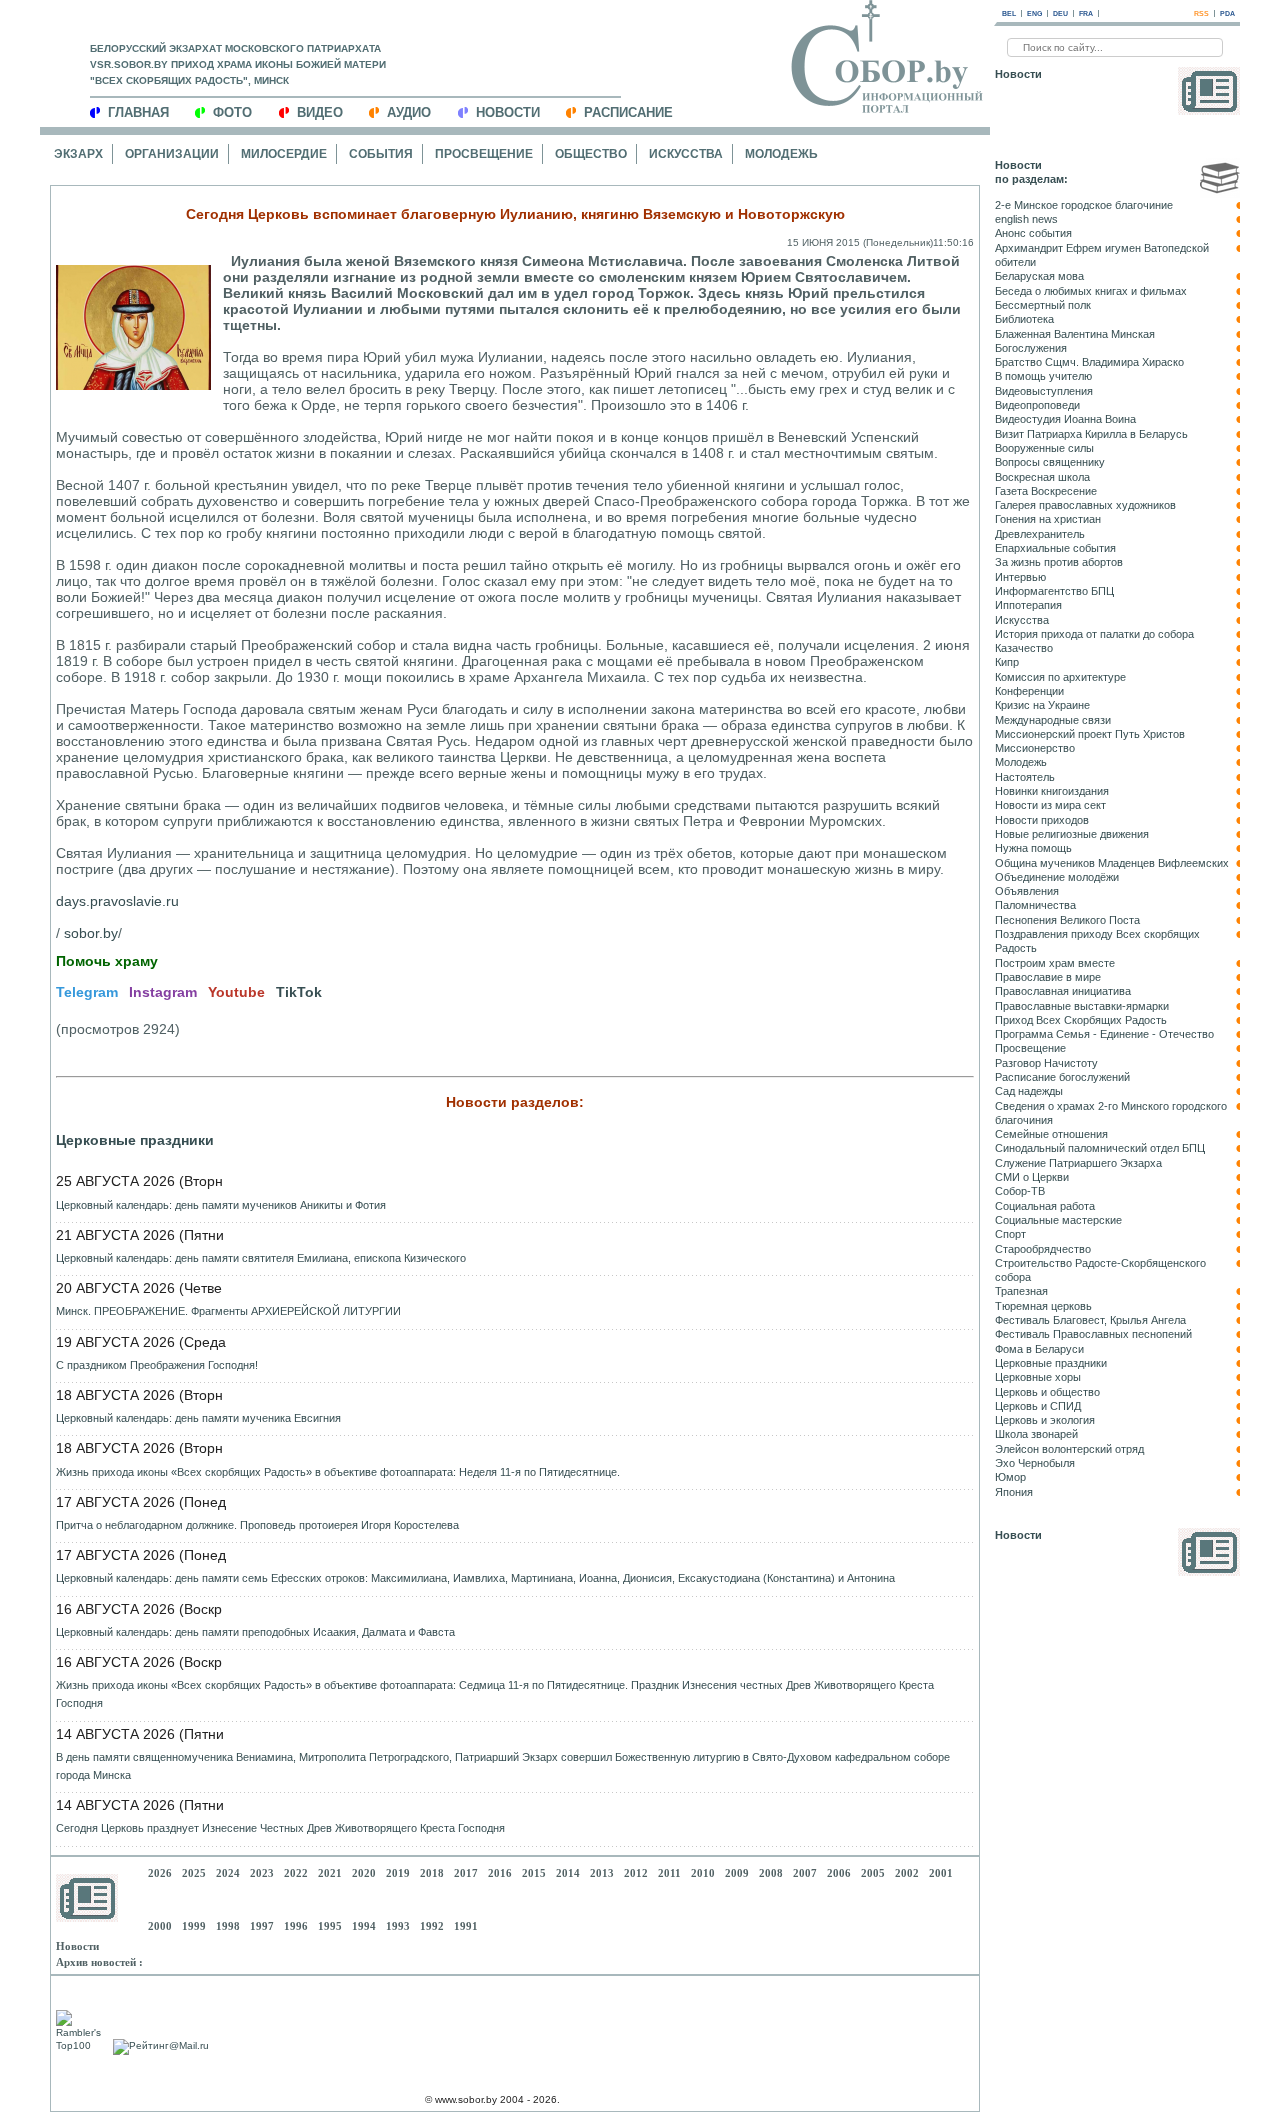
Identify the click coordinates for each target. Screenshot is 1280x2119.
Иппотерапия (1028, 605)
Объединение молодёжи (1057, 877)
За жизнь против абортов (1059, 562)
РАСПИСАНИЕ (628, 112)
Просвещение (484, 154)
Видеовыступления (1044, 391)
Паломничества (1035, 905)
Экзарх (78, 154)
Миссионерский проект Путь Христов (1090, 734)
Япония (1014, 1492)
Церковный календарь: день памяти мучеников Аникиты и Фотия (221, 1205)
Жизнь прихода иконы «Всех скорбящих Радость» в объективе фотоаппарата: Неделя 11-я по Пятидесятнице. (338, 1472)
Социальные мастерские (1058, 1220)
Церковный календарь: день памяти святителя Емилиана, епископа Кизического (261, 1258)
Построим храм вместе (1055, 963)
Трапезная (1021, 1291)
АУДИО (409, 112)
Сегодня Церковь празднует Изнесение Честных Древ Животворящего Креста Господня (280, 1828)
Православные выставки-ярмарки (1082, 1006)
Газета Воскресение (1046, 491)
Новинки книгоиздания (1052, 791)
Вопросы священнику (1050, 462)
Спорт (1010, 1234)
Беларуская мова (1039, 276)
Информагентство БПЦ (1054, 591)
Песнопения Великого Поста (1067, 920)
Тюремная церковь (1043, 1306)
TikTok (299, 992)
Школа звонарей (1036, 1434)
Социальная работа (1045, 1206)
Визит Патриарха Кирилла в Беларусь (1091, 434)
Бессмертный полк (1043, 305)
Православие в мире (1048, 977)
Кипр (1007, 662)
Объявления (1027, 891)
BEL (1009, 13)
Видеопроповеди (1037, 405)
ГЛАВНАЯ (138, 112)
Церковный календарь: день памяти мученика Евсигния (198, 1418)
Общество (591, 154)
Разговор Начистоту (1046, 1063)
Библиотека (1024, 319)
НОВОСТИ (508, 112)
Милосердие (284, 154)
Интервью (1020, 577)
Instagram (163, 992)
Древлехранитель (1040, 534)
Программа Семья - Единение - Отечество (1104, 1034)
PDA (1227, 13)
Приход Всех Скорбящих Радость (1081, 1020)
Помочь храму (107, 961)
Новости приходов (1042, 820)
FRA (1086, 13)
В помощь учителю (1043, 376)
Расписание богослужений (1062, 1077)
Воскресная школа (1042, 477)
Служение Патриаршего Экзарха (1078, 1163)
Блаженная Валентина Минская (1075, 334)
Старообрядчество (1043, 1249)
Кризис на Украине (1042, 705)
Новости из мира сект (1050, 805)
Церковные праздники (135, 1140)
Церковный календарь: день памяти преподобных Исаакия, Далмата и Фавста (255, 1632)
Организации (172, 154)
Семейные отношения (1051, 1134)
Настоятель (1025, 777)
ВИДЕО (320, 112)
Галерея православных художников (1085, 505)
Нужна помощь (1033, 848)
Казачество (1024, 648)
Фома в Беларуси (1039, 1349)
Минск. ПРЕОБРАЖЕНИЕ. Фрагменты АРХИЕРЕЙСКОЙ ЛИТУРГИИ (228, 1311)
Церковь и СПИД (1038, 1406)
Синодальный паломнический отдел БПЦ (1100, 1148)
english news (1026, 219)
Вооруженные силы (1044, 448)
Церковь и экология (1045, 1420)
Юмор (1010, 1477)
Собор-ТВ (1020, 1191)
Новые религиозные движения (1072, 834)
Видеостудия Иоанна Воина (1065, 419)
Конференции (1029, 691)
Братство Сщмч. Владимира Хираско (1089, 362)
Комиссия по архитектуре (1060, 677)
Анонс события (1033, 233)
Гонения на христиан (1048, 519)
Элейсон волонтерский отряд (1069, 1449)
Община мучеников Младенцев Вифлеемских (1112, 863)
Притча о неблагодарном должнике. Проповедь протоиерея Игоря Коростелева (257, 1525)
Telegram (87, 992)
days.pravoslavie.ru (117, 901)
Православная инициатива (1063, 991)
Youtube (236, 992)
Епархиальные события (1055, 548)
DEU (1060, 13)
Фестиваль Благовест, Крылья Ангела (1090, 1320)
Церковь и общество (1047, 1392)
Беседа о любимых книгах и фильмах (1091, 291)
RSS (1201, 13)
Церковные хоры (1038, 1377)
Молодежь (781, 154)
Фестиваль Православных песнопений (1093, 1334)
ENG (1034, 13)
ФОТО (232, 112)
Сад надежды (1029, 1091)
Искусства (686, 154)
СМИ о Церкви (1032, 1177)
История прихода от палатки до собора (1094, 634)
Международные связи (1053, 720)
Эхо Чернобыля (1035, 1463)
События (381, 154)
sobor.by (91, 933)
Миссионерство (1035, 748)
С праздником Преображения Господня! (157, 1365)
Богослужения (1031, 348)
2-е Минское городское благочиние (1084, 205)
